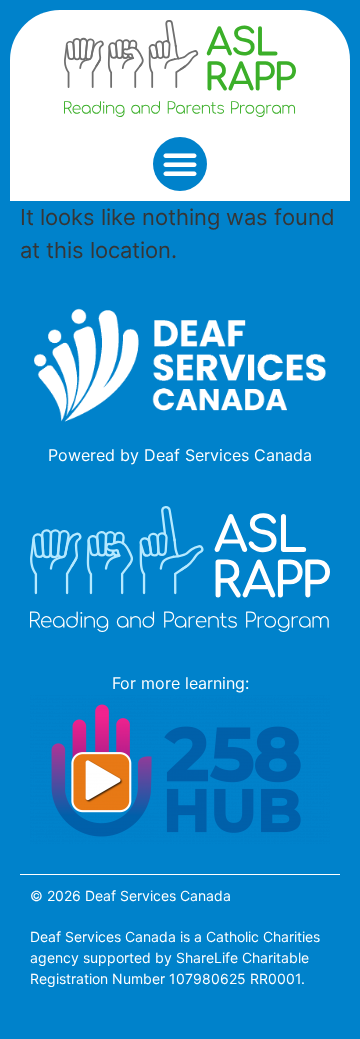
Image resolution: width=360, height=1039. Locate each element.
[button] (180, 164)
